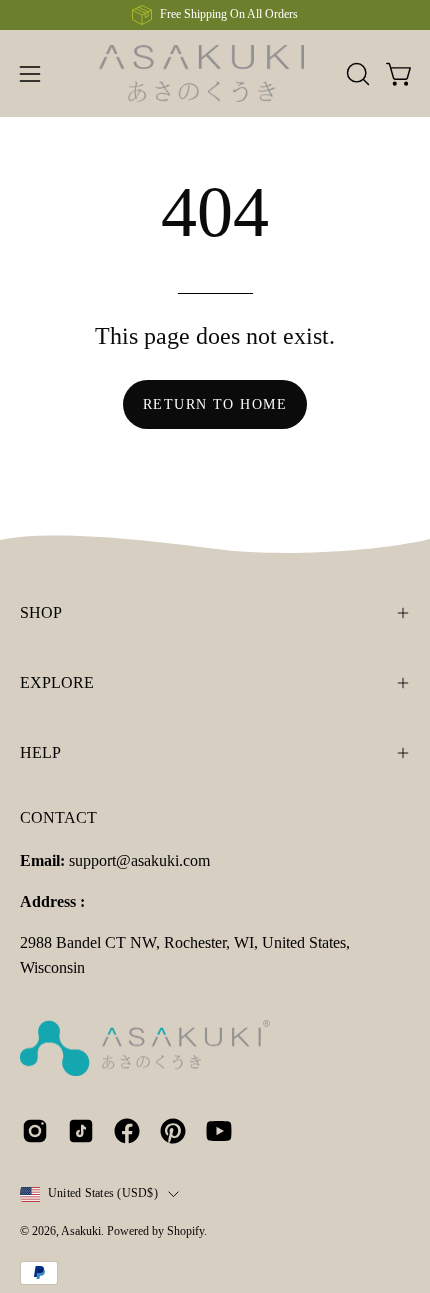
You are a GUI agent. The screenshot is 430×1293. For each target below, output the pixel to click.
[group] (215, 15)
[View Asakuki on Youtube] (219, 1131)
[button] (356, 74)
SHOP (41, 612)
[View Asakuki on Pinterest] (173, 1131)
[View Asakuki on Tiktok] (81, 1131)
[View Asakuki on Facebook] (127, 1131)
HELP (40, 752)
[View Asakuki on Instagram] (35, 1131)
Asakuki (81, 1231)
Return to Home (215, 404)
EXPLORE (57, 682)
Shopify (185, 1231)
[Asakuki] (215, 73)
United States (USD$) (103, 1193)
